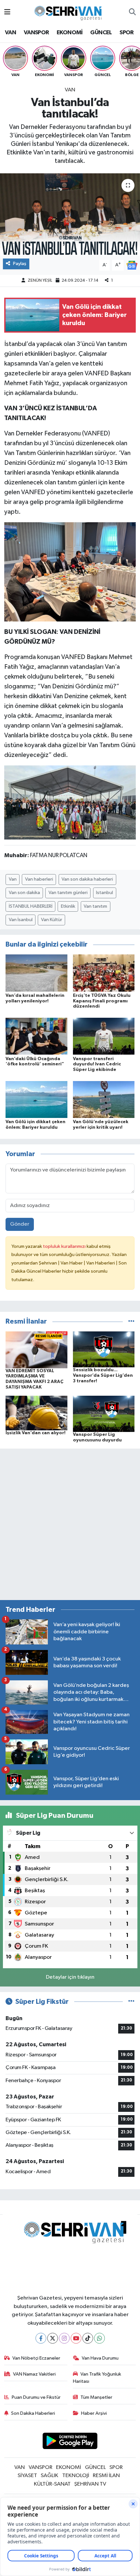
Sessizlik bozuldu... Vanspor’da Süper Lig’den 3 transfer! (103, 1375)
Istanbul (105, 893)
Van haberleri (39, 879)
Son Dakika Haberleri (33, 2413)
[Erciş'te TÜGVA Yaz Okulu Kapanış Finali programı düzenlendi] (104, 973)
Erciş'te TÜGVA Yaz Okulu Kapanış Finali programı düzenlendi (102, 1001)
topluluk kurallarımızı (65, 1246)
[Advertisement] (70, 1524)
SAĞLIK (49, 2476)
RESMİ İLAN (106, 2476)
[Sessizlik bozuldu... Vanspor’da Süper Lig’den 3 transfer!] (104, 1349)
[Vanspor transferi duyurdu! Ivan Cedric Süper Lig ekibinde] (104, 1036)
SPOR (127, 33)
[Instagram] (64, 2338)
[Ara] (132, 12)
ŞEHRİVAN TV (90, 2484)
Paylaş (20, 264)
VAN (10, 33)
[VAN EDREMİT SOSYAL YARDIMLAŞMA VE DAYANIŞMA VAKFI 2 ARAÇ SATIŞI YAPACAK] (36, 1350)
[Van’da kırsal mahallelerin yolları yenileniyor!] (36, 973)
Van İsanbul (21, 920)
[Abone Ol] (132, 265)
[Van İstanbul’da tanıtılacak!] (70, 214)
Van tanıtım (95, 906)
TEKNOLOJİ (76, 2476)
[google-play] (70, 2442)
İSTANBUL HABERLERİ (31, 906)
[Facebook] (41, 2338)
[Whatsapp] (99, 2338)
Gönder (20, 1224)
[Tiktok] (88, 2338)
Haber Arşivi (94, 2413)
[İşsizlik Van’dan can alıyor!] (36, 1413)
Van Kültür (52, 920)
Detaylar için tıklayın (70, 1977)
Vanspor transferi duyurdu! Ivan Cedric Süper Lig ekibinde (97, 1064)
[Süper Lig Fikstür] (131, 2002)
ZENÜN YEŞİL (40, 281)
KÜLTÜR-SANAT (52, 2484)
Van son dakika (24, 893)
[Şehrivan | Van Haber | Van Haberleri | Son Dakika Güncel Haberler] (70, 12)
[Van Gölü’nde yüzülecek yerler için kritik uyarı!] (104, 1099)
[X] (53, 2338)
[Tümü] (131, 1321)
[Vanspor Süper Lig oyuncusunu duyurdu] (104, 1414)
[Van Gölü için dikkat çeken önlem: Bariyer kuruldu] (36, 1099)
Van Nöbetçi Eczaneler (36, 2358)
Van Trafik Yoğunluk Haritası (97, 2378)
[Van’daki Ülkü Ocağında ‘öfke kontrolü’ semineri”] (36, 1036)
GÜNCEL (101, 33)
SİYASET (27, 2476)
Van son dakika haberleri (87, 879)
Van (13, 879)
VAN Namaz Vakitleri (34, 2374)
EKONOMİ (70, 33)
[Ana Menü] (7, 12)
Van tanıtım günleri (68, 893)
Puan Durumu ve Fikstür (36, 2397)
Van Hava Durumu (100, 2358)
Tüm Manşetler (96, 2397)
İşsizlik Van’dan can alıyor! (35, 1433)
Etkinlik (68, 906)
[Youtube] (76, 2338)
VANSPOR (36, 33)
